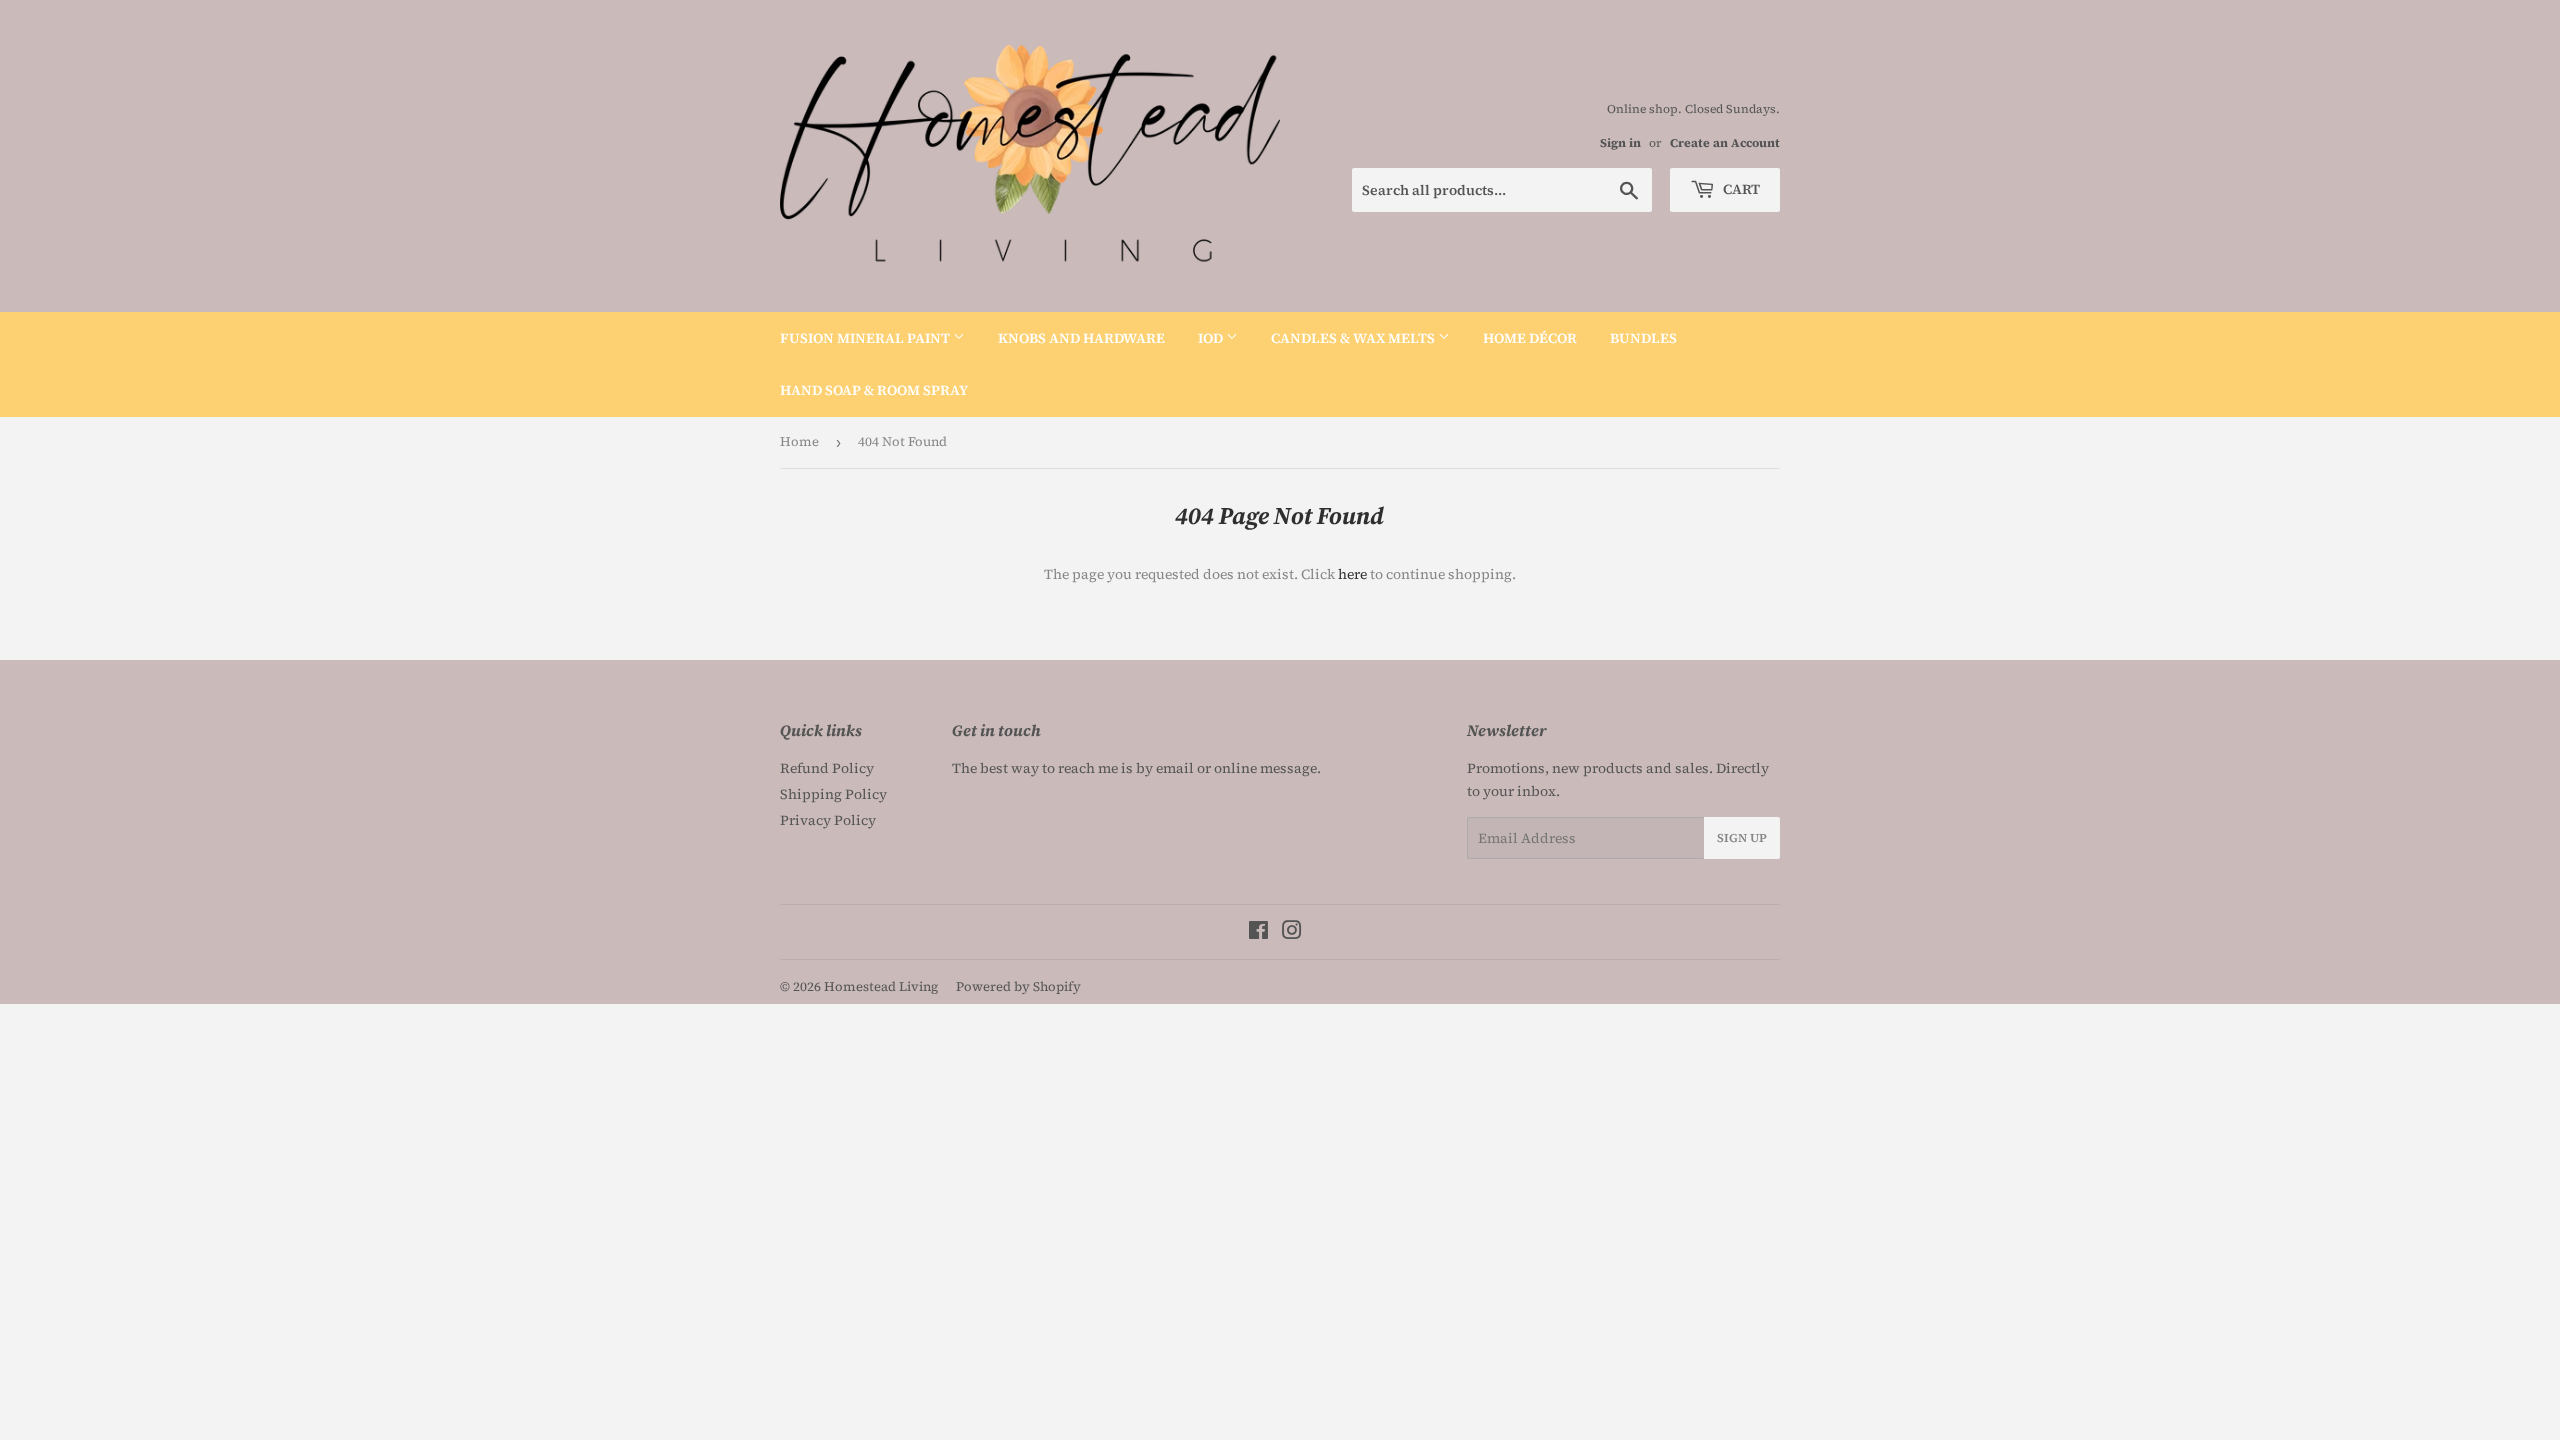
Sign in (1620, 143)
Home (799, 441)
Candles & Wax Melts (1354, 338)
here (1352, 574)
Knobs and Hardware (1081, 338)
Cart (1740, 189)
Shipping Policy (833, 794)
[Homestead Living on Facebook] (1258, 933)
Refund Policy (827, 768)
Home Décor (1530, 338)
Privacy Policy (828, 820)
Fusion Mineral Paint (866, 338)
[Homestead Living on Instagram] (1292, 933)
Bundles (1643, 338)
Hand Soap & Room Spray (874, 390)
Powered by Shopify (1018, 986)
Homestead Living (881, 986)
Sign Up (1742, 838)
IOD (1212, 338)
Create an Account (1725, 143)
